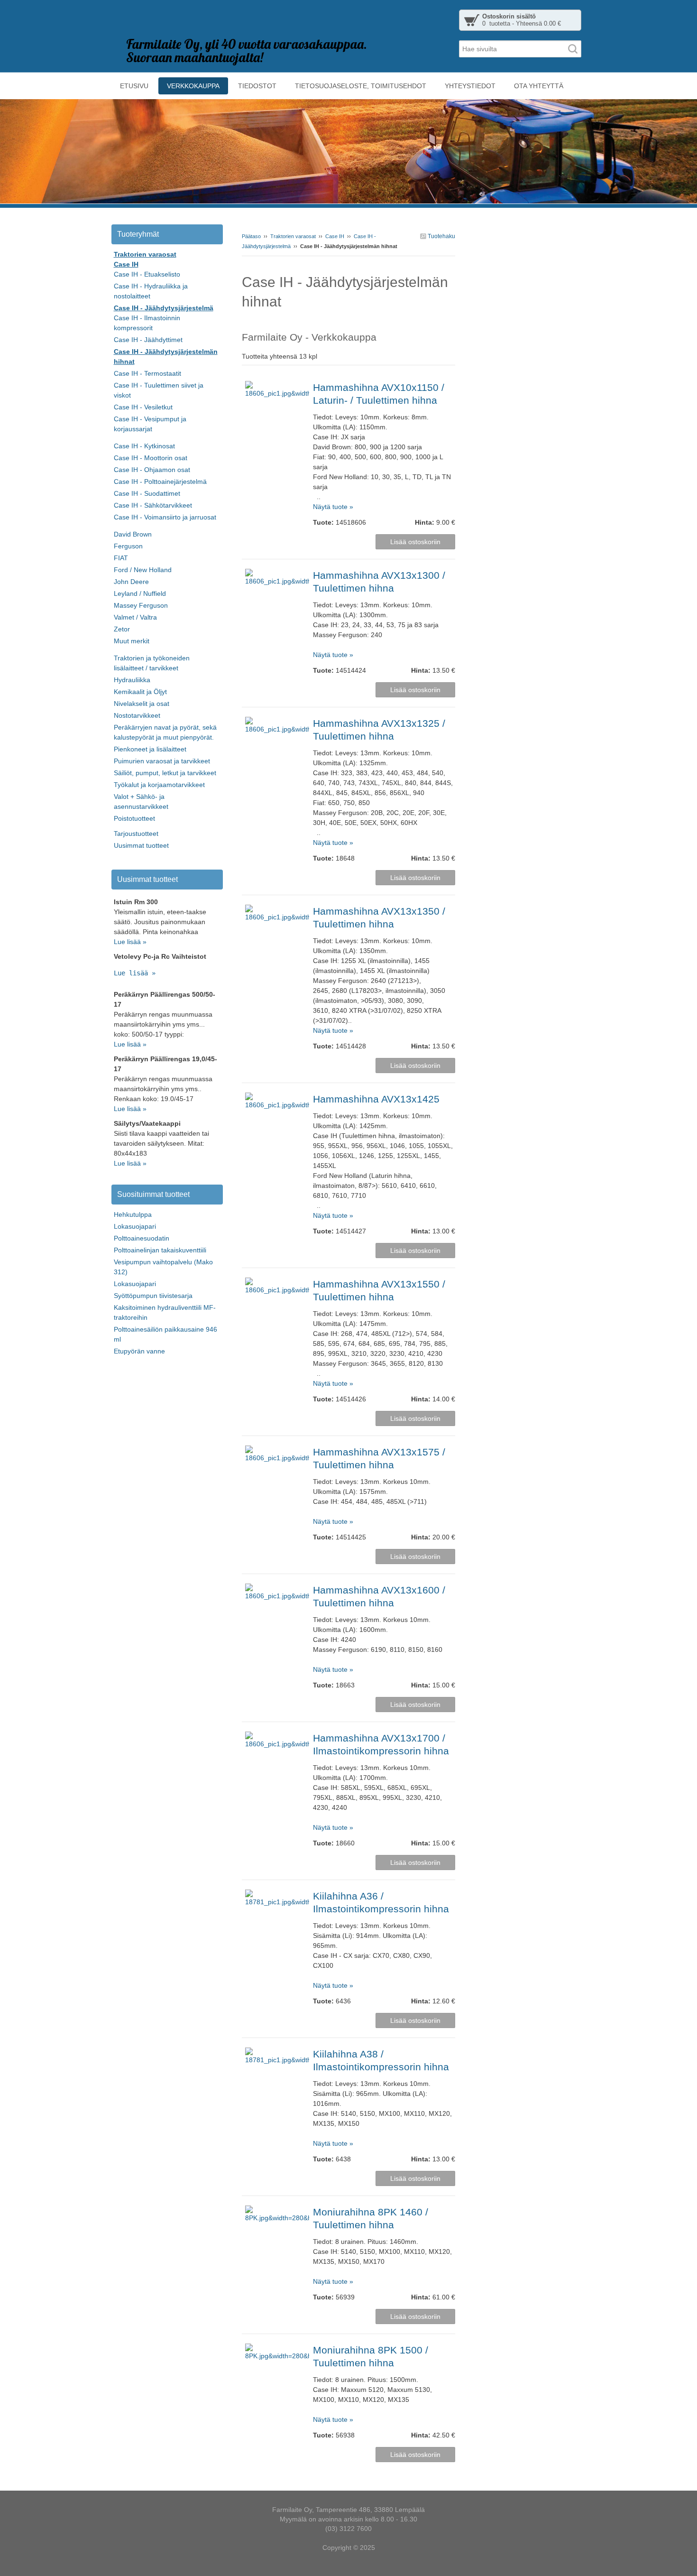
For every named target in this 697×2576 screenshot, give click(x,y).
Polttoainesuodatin (142, 1238)
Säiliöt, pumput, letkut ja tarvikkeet (165, 773)
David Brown (133, 534)
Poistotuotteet (134, 818)
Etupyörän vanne (139, 1351)
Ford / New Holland (143, 570)
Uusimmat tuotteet (141, 845)
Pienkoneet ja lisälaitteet (150, 749)
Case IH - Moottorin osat (151, 458)
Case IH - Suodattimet (147, 493)
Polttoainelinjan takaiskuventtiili (160, 1250)
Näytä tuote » (333, 507)
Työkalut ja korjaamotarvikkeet (159, 785)
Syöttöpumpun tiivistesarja (153, 1296)
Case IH (335, 236)
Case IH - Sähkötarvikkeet (153, 505)
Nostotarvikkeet (137, 715)
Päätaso (251, 236)
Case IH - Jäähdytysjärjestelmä (164, 308)
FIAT (121, 558)
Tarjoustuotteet (136, 834)
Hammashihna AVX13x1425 (376, 1099)
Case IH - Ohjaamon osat (152, 470)
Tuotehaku (441, 236)
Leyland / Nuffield (140, 593)
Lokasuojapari (135, 1226)
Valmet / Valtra (135, 617)
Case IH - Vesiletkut (143, 407)
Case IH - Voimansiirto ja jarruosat (165, 517)
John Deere (131, 582)
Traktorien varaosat (293, 236)
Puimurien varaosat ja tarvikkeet (162, 761)
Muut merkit (132, 641)
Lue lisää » (130, 942)
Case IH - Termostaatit (147, 373)
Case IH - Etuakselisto (147, 274)
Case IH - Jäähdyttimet (148, 340)
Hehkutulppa (133, 1214)
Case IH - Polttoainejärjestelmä (160, 482)
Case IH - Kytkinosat (144, 446)
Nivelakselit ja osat (142, 704)
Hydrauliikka (132, 680)
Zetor (122, 629)
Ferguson (128, 546)
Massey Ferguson (141, 605)
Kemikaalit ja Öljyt (140, 692)
